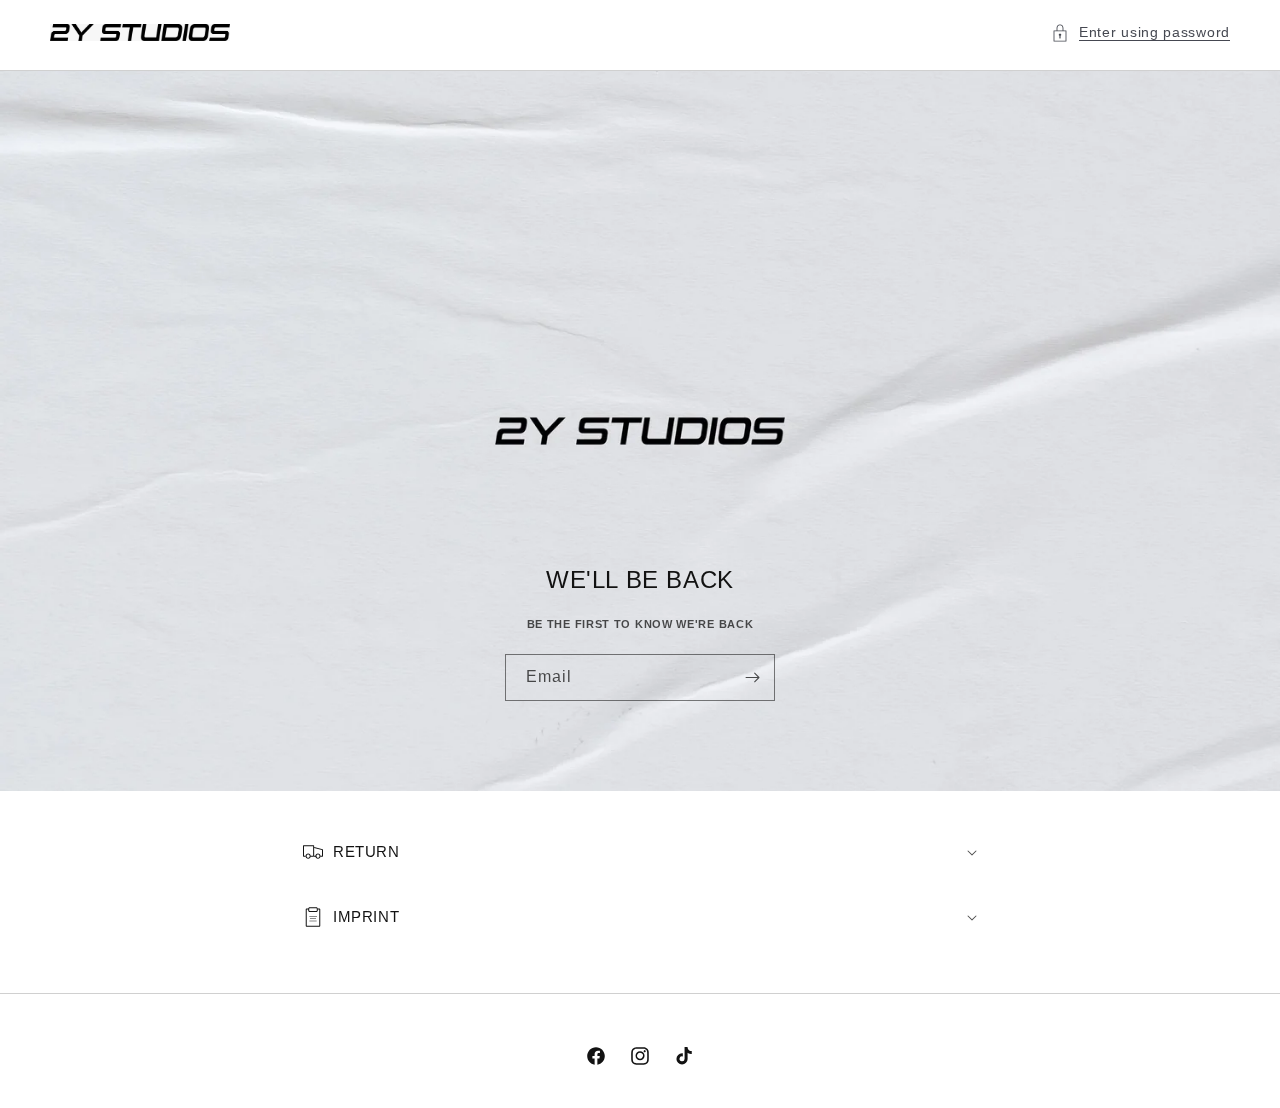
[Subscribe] (752, 677)
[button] (1140, 32)
